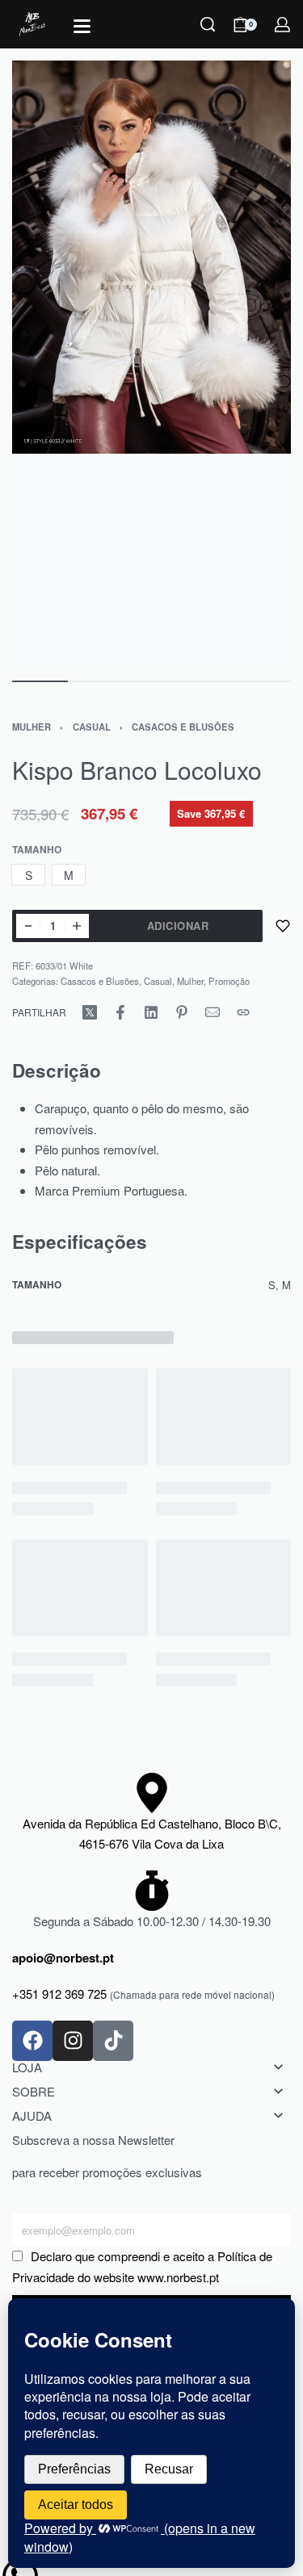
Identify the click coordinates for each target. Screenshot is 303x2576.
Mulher (32, 727)
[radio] (28, 875)
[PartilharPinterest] (182, 1012)
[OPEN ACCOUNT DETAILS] (282, 25)
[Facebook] (32, 2041)
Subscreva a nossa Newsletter (93, 2140)
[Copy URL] (243, 1012)
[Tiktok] (113, 2041)
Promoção (229, 981)
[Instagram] (73, 2041)
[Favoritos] (283, 926)
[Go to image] (40, 681)
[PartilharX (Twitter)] (90, 1012)
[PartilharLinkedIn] (151, 1012)
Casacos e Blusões (183, 727)
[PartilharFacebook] (120, 1012)
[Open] (82, 26)
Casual (92, 727)
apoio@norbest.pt (63, 1958)
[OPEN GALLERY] (151, 362)
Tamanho (37, 850)
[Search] (208, 24)
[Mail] (213, 1012)
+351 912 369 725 (59, 1994)
